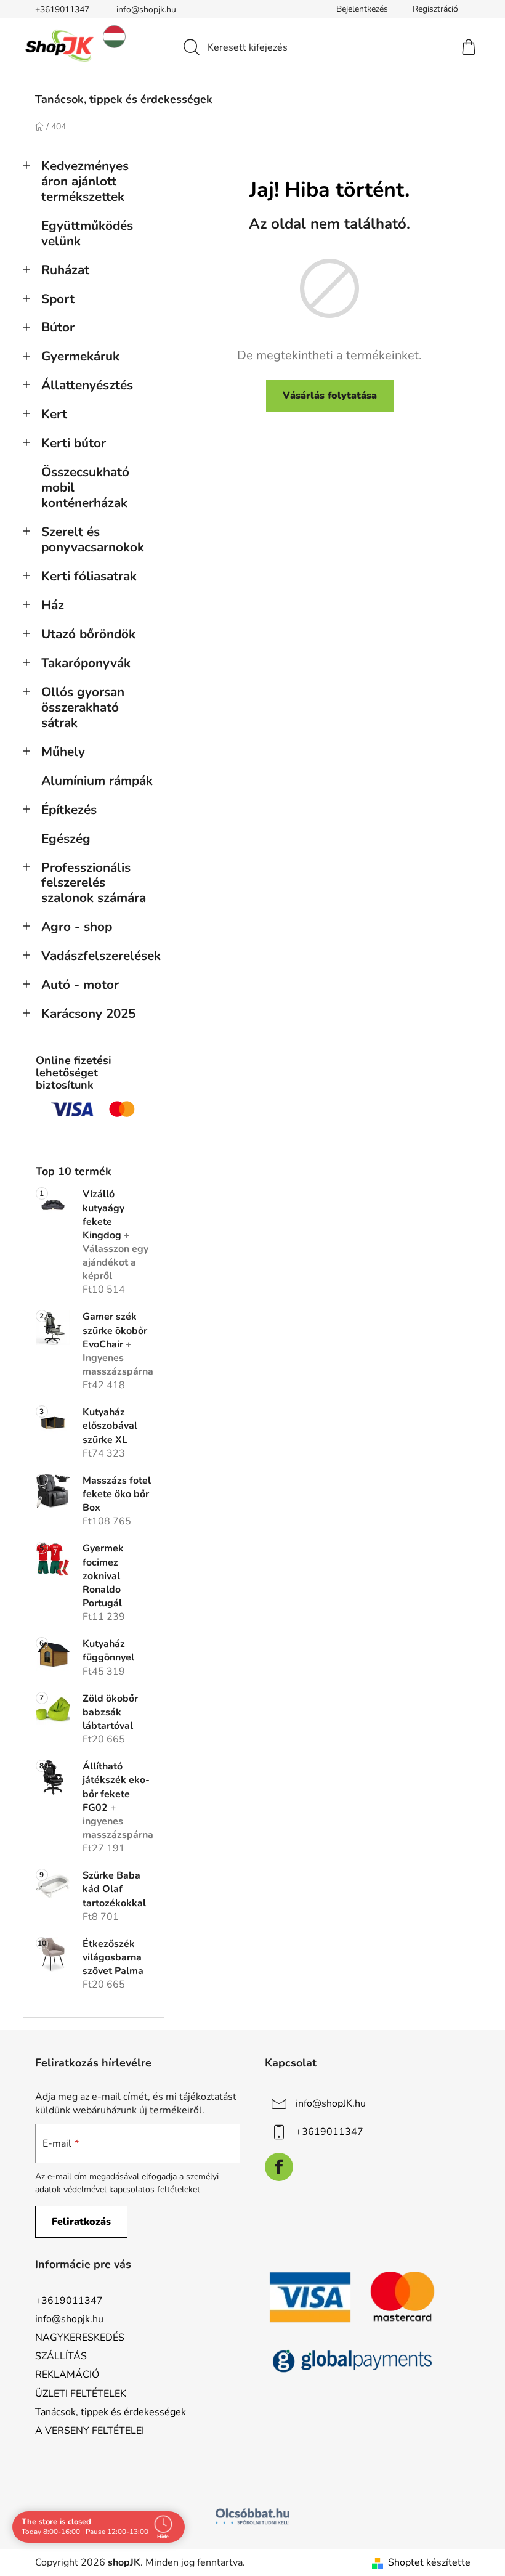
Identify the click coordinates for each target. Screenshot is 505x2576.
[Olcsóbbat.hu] (252, 2516)
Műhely (63, 752)
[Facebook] (279, 2167)
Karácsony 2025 (88, 1014)
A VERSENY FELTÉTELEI (90, 2431)
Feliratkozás (81, 2222)
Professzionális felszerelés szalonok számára (94, 883)
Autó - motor (80, 985)
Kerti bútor (74, 443)
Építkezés (69, 810)
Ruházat (65, 270)
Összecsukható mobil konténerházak (85, 487)
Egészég (66, 839)
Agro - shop (77, 927)
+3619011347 (62, 10)
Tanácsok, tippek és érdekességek (111, 2412)
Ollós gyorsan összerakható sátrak (83, 707)
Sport (58, 299)
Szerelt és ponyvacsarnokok (93, 539)
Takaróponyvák (86, 663)
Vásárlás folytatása (330, 396)
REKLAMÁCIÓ (67, 2375)
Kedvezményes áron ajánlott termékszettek (85, 181)
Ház (53, 605)
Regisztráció (435, 9)
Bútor (58, 327)
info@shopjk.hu (146, 10)
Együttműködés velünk (87, 233)
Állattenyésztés (87, 385)
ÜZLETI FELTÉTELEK (81, 2394)
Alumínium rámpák (97, 781)
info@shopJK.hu (331, 2103)
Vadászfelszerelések (101, 956)
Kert (54, 414)
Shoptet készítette (429, 2562)
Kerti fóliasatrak (89, 576)
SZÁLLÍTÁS (61, 2356)
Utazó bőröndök (88, 634)
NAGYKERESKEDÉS (80, 2338)
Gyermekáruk (80, 356)
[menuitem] (124, 99)
